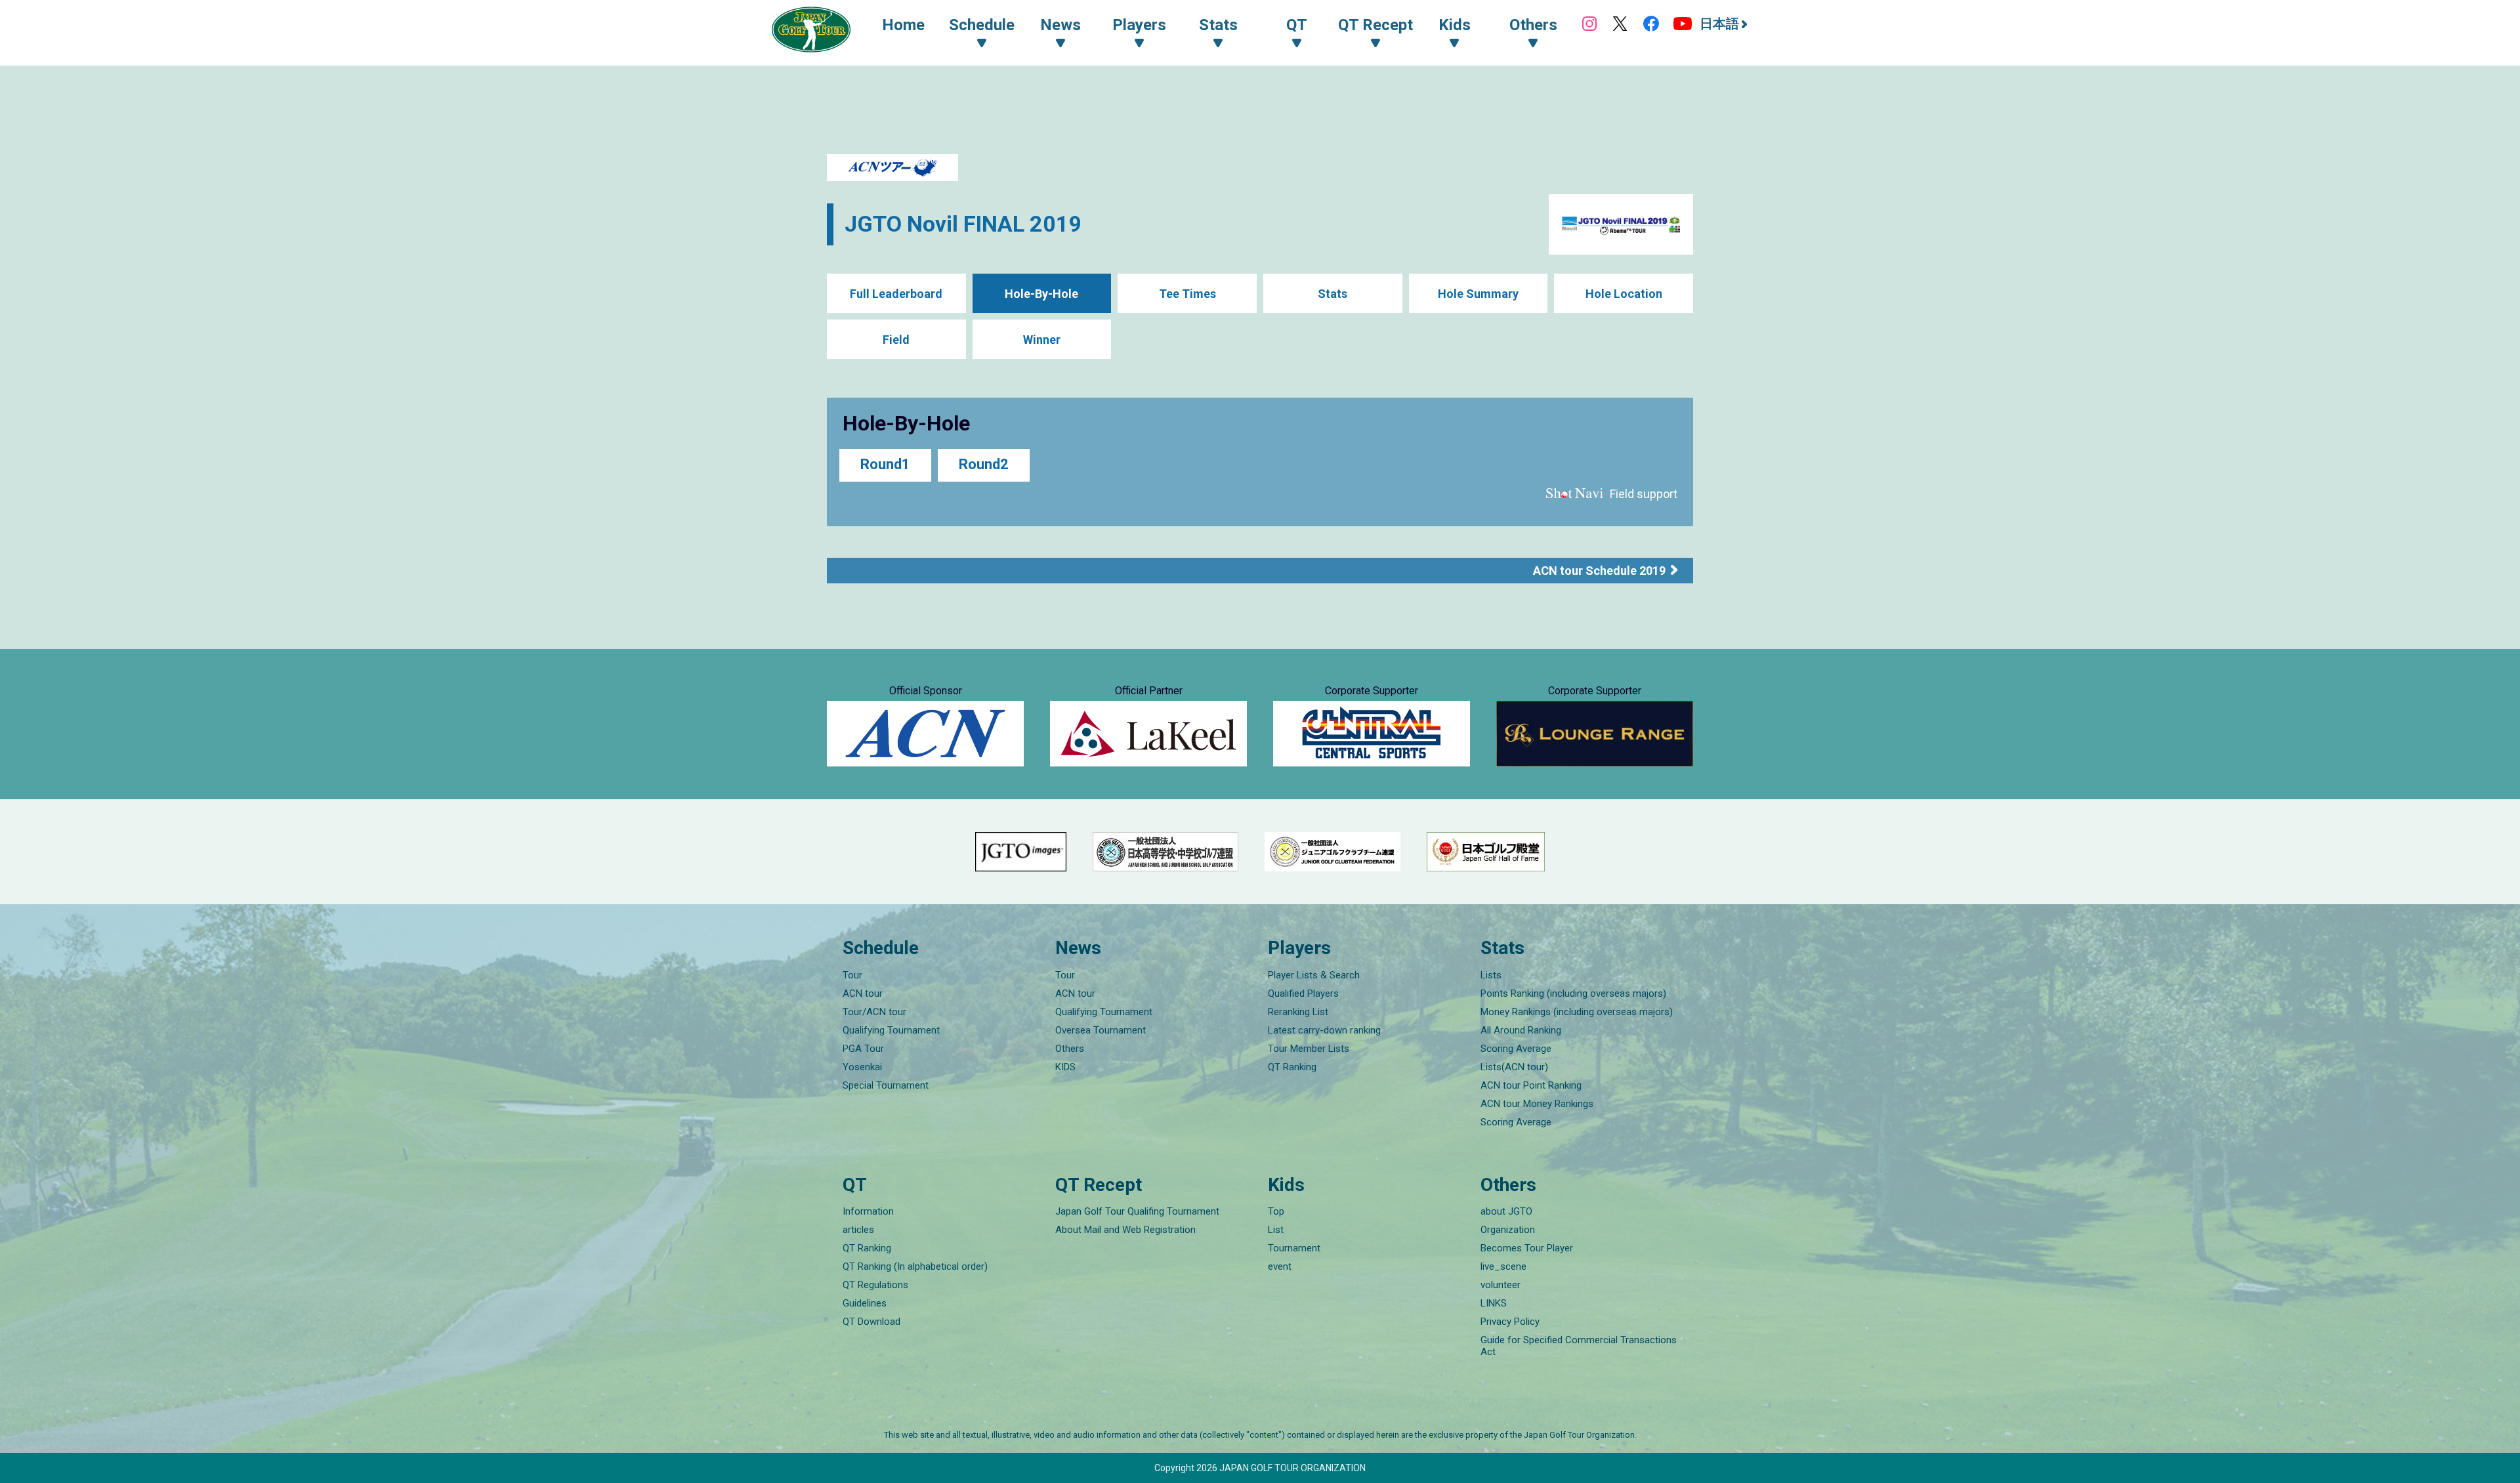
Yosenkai (862, 1067)
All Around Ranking (1521, 1030)
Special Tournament (886, 1085)
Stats (1333, 294)
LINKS (1494, 1303)
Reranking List (1298, 1012)
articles (858, 1230)
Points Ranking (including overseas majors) (1573, 993)
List (1276, 1230)
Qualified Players (1303, 993)
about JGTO (1506, 1211)
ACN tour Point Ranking (1531, 1085)
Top (1276, 1211)
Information (868, 1211)
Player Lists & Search (1314, 975)
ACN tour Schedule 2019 (1599, 571)
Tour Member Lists (1309, 1049)
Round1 (885, 464)
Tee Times (1187, 294)
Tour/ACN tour (874, 1012)
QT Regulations (875, 1285)
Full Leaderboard (896, 294)
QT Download (871, 1322)
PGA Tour (863, 1049)
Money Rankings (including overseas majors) (1577, 1012)
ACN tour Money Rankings (1537, 1104)
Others (1070, 1049)
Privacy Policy (1510, 1322)
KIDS (1065, 1067)
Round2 (984, 464)
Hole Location (1624, 294)
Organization (1508, 1230)
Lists (1491, 975)
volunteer (1501, 1285)
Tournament (1294, 1248)
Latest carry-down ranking (1324, 1030)
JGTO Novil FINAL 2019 (963, 224)
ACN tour (863, 993)
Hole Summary (1478, 294)
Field (896, 340)
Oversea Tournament (1101, 1030)
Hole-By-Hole (1041, 294)
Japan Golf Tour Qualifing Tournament (1137, 1211)
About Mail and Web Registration (1125, 1230)
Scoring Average (1516, 1049)
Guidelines (865, 1303)
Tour (852, 975)
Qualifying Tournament (891, 1030)
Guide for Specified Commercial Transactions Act (1579, 1346)
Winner (1042, 340)
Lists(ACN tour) (1514, 1067)
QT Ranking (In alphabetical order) (915, 1266)
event (1280, 1266)
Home (903, 25)
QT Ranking (1292, 1067)
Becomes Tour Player (1527, 1248)
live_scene (1503, 1266)
